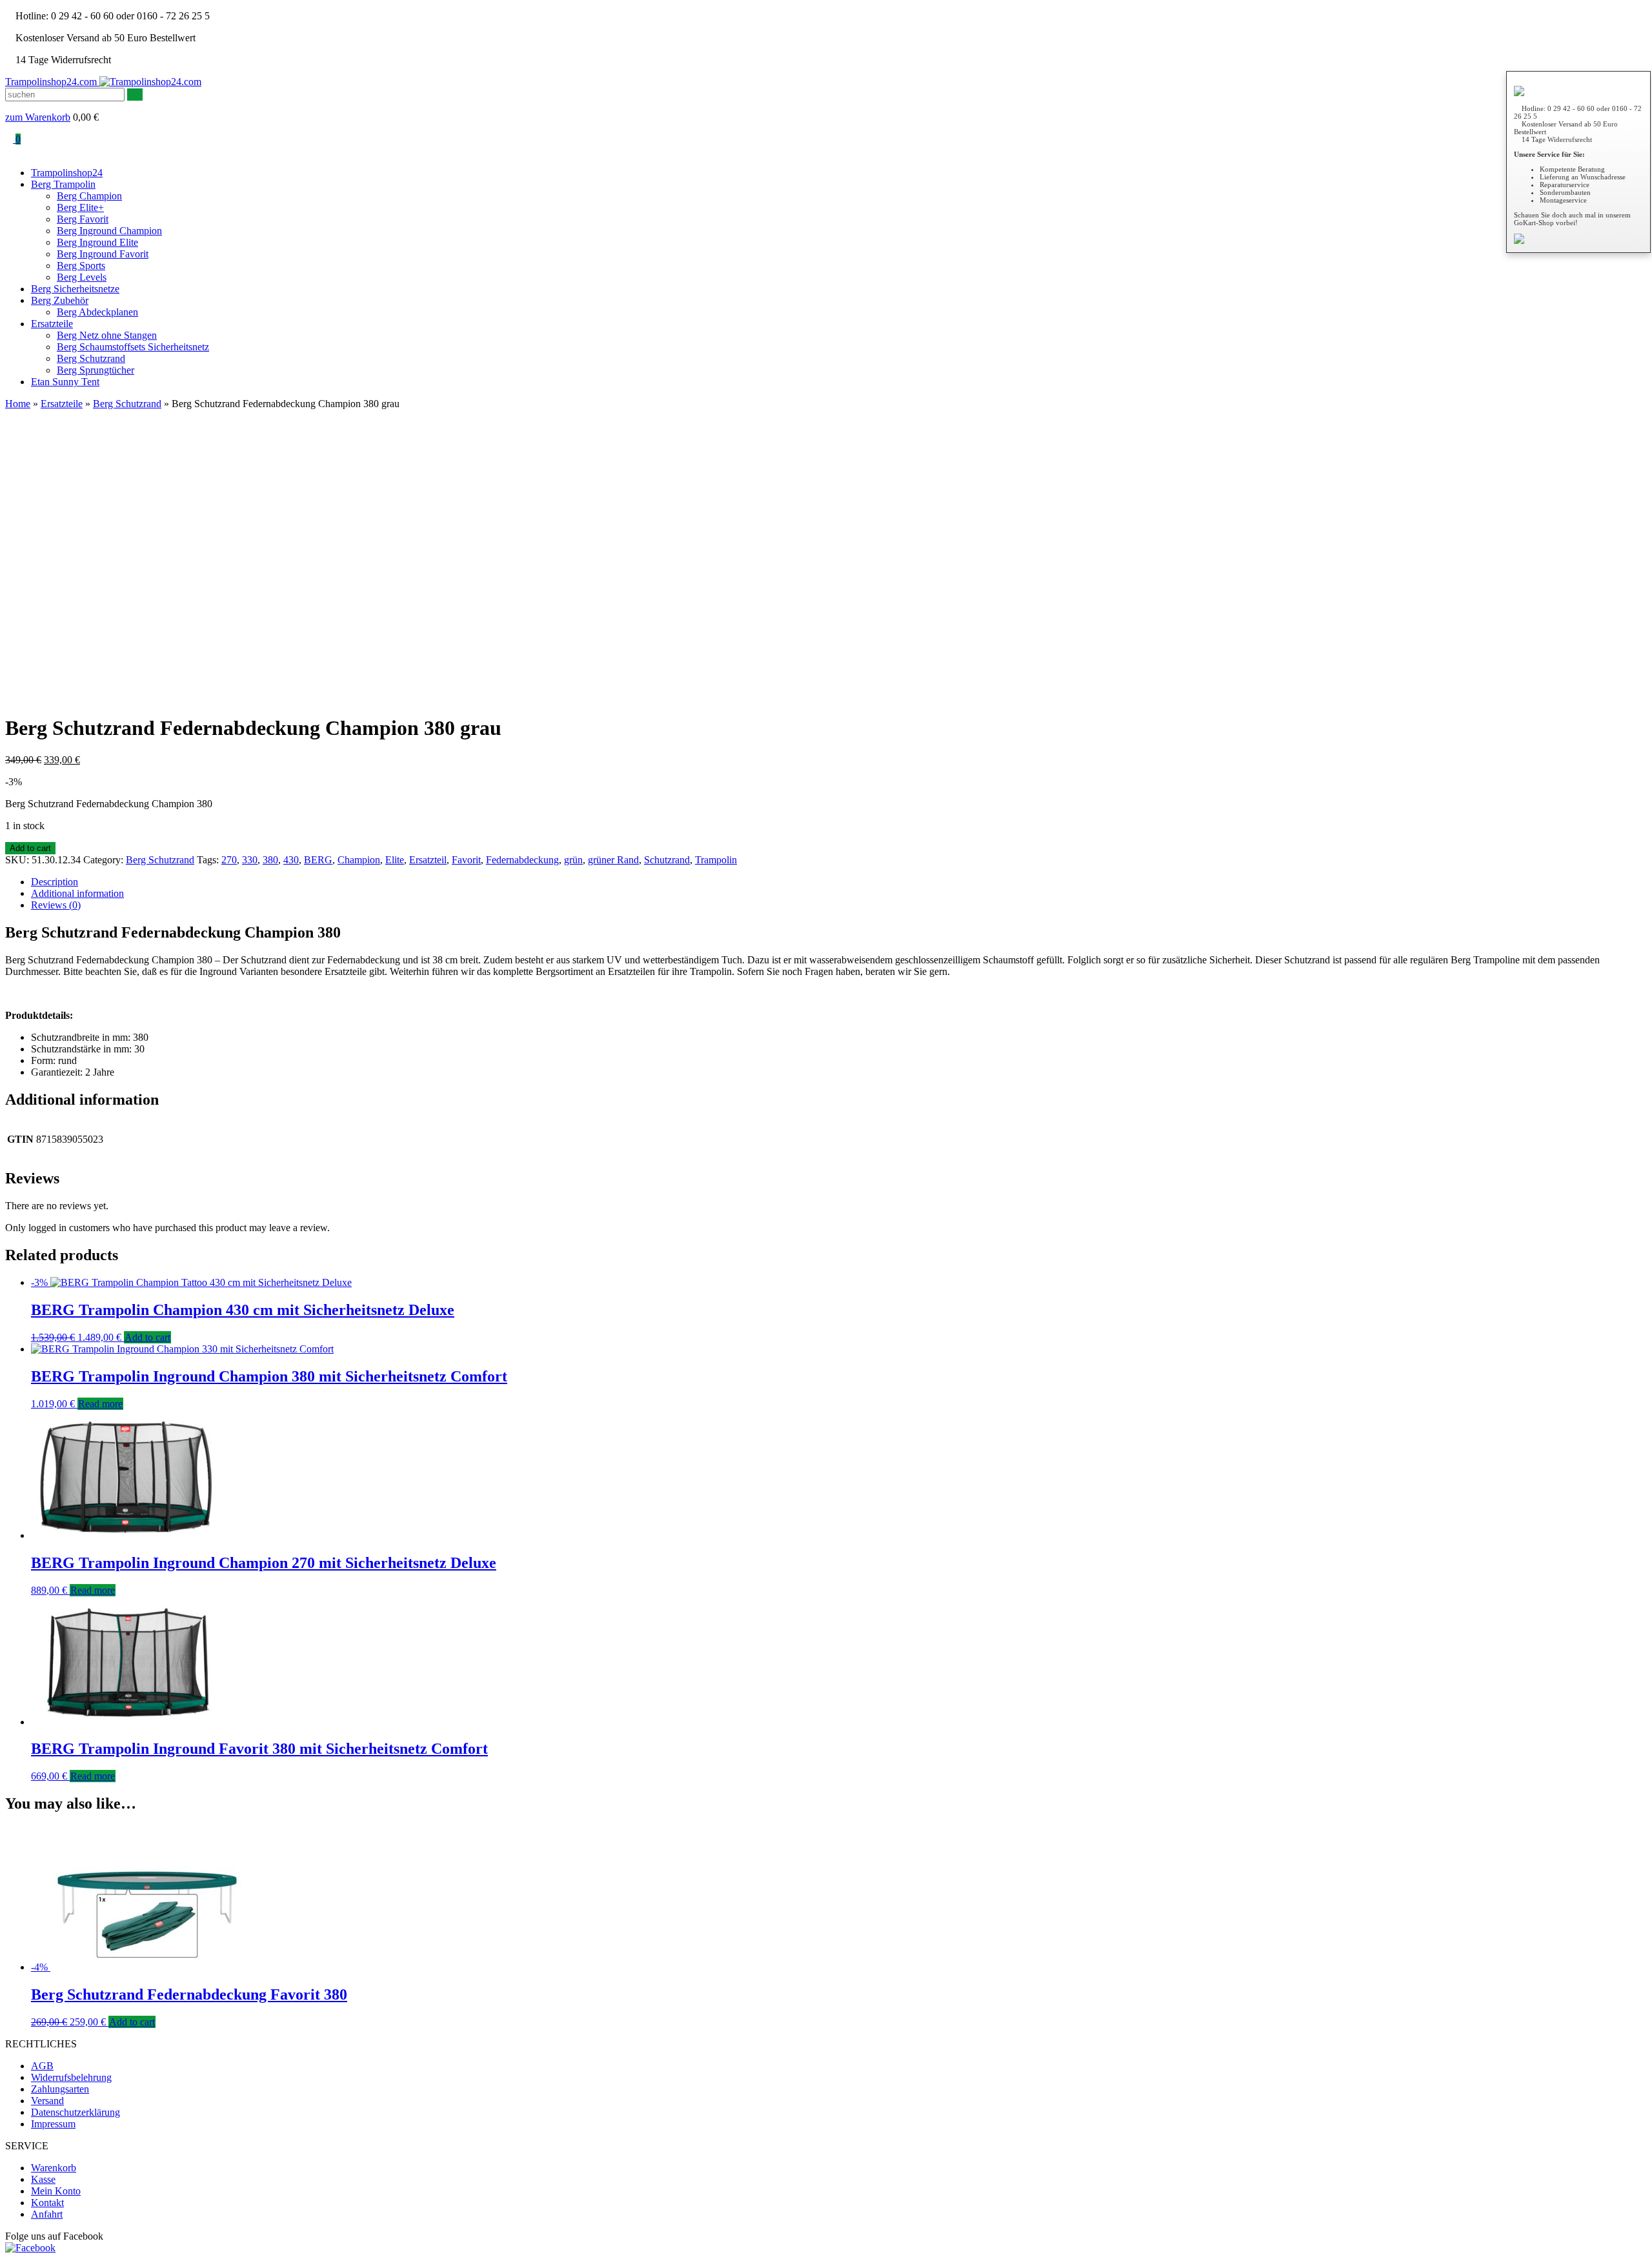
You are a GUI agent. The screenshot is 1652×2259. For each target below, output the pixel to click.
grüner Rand (613, 860)
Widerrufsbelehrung (71, 2077)
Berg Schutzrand (91, 358)
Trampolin (716, 860)
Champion (359, 860)
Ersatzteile (52, 324)
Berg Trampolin (63, 184)
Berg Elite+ (80, 207)
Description (55, 882)
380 (270, 860)
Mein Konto (56, 2191)
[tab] (839, 882)
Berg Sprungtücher (96, 370)
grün (573, 860)
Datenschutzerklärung (76, 2112)
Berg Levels (82, 277)
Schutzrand (667, 860)
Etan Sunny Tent (65, 382)
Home (18, 404)
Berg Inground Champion (109, 231)
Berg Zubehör (60, 300)
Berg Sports (81, 266)
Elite (395, 860)
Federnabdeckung (522, 860)
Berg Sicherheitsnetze (75, 289)
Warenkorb (54, 2168)
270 (229, 860)
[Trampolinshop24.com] (150, 82)
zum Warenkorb (38, 117)
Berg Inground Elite (97, 242)
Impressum (53, 2124)
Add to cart (30, 848)
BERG (318, 860)
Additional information (77, 893)
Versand (47, 2101)
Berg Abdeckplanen (97, 312)
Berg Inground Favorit (103, 254)
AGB (42, 2066)
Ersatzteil (428, 860)
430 (291, 860)
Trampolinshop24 (67, 173)
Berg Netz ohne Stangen (107, 335)
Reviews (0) (56, 905)
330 (250, 860)
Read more (100, 1404)
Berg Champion (89, 196)
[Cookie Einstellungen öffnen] (28, 2243)
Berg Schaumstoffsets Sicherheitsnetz (133, 347)
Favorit (466, 860)
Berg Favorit (83, 219)
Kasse (43, 2179)
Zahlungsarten (60, 2089)
